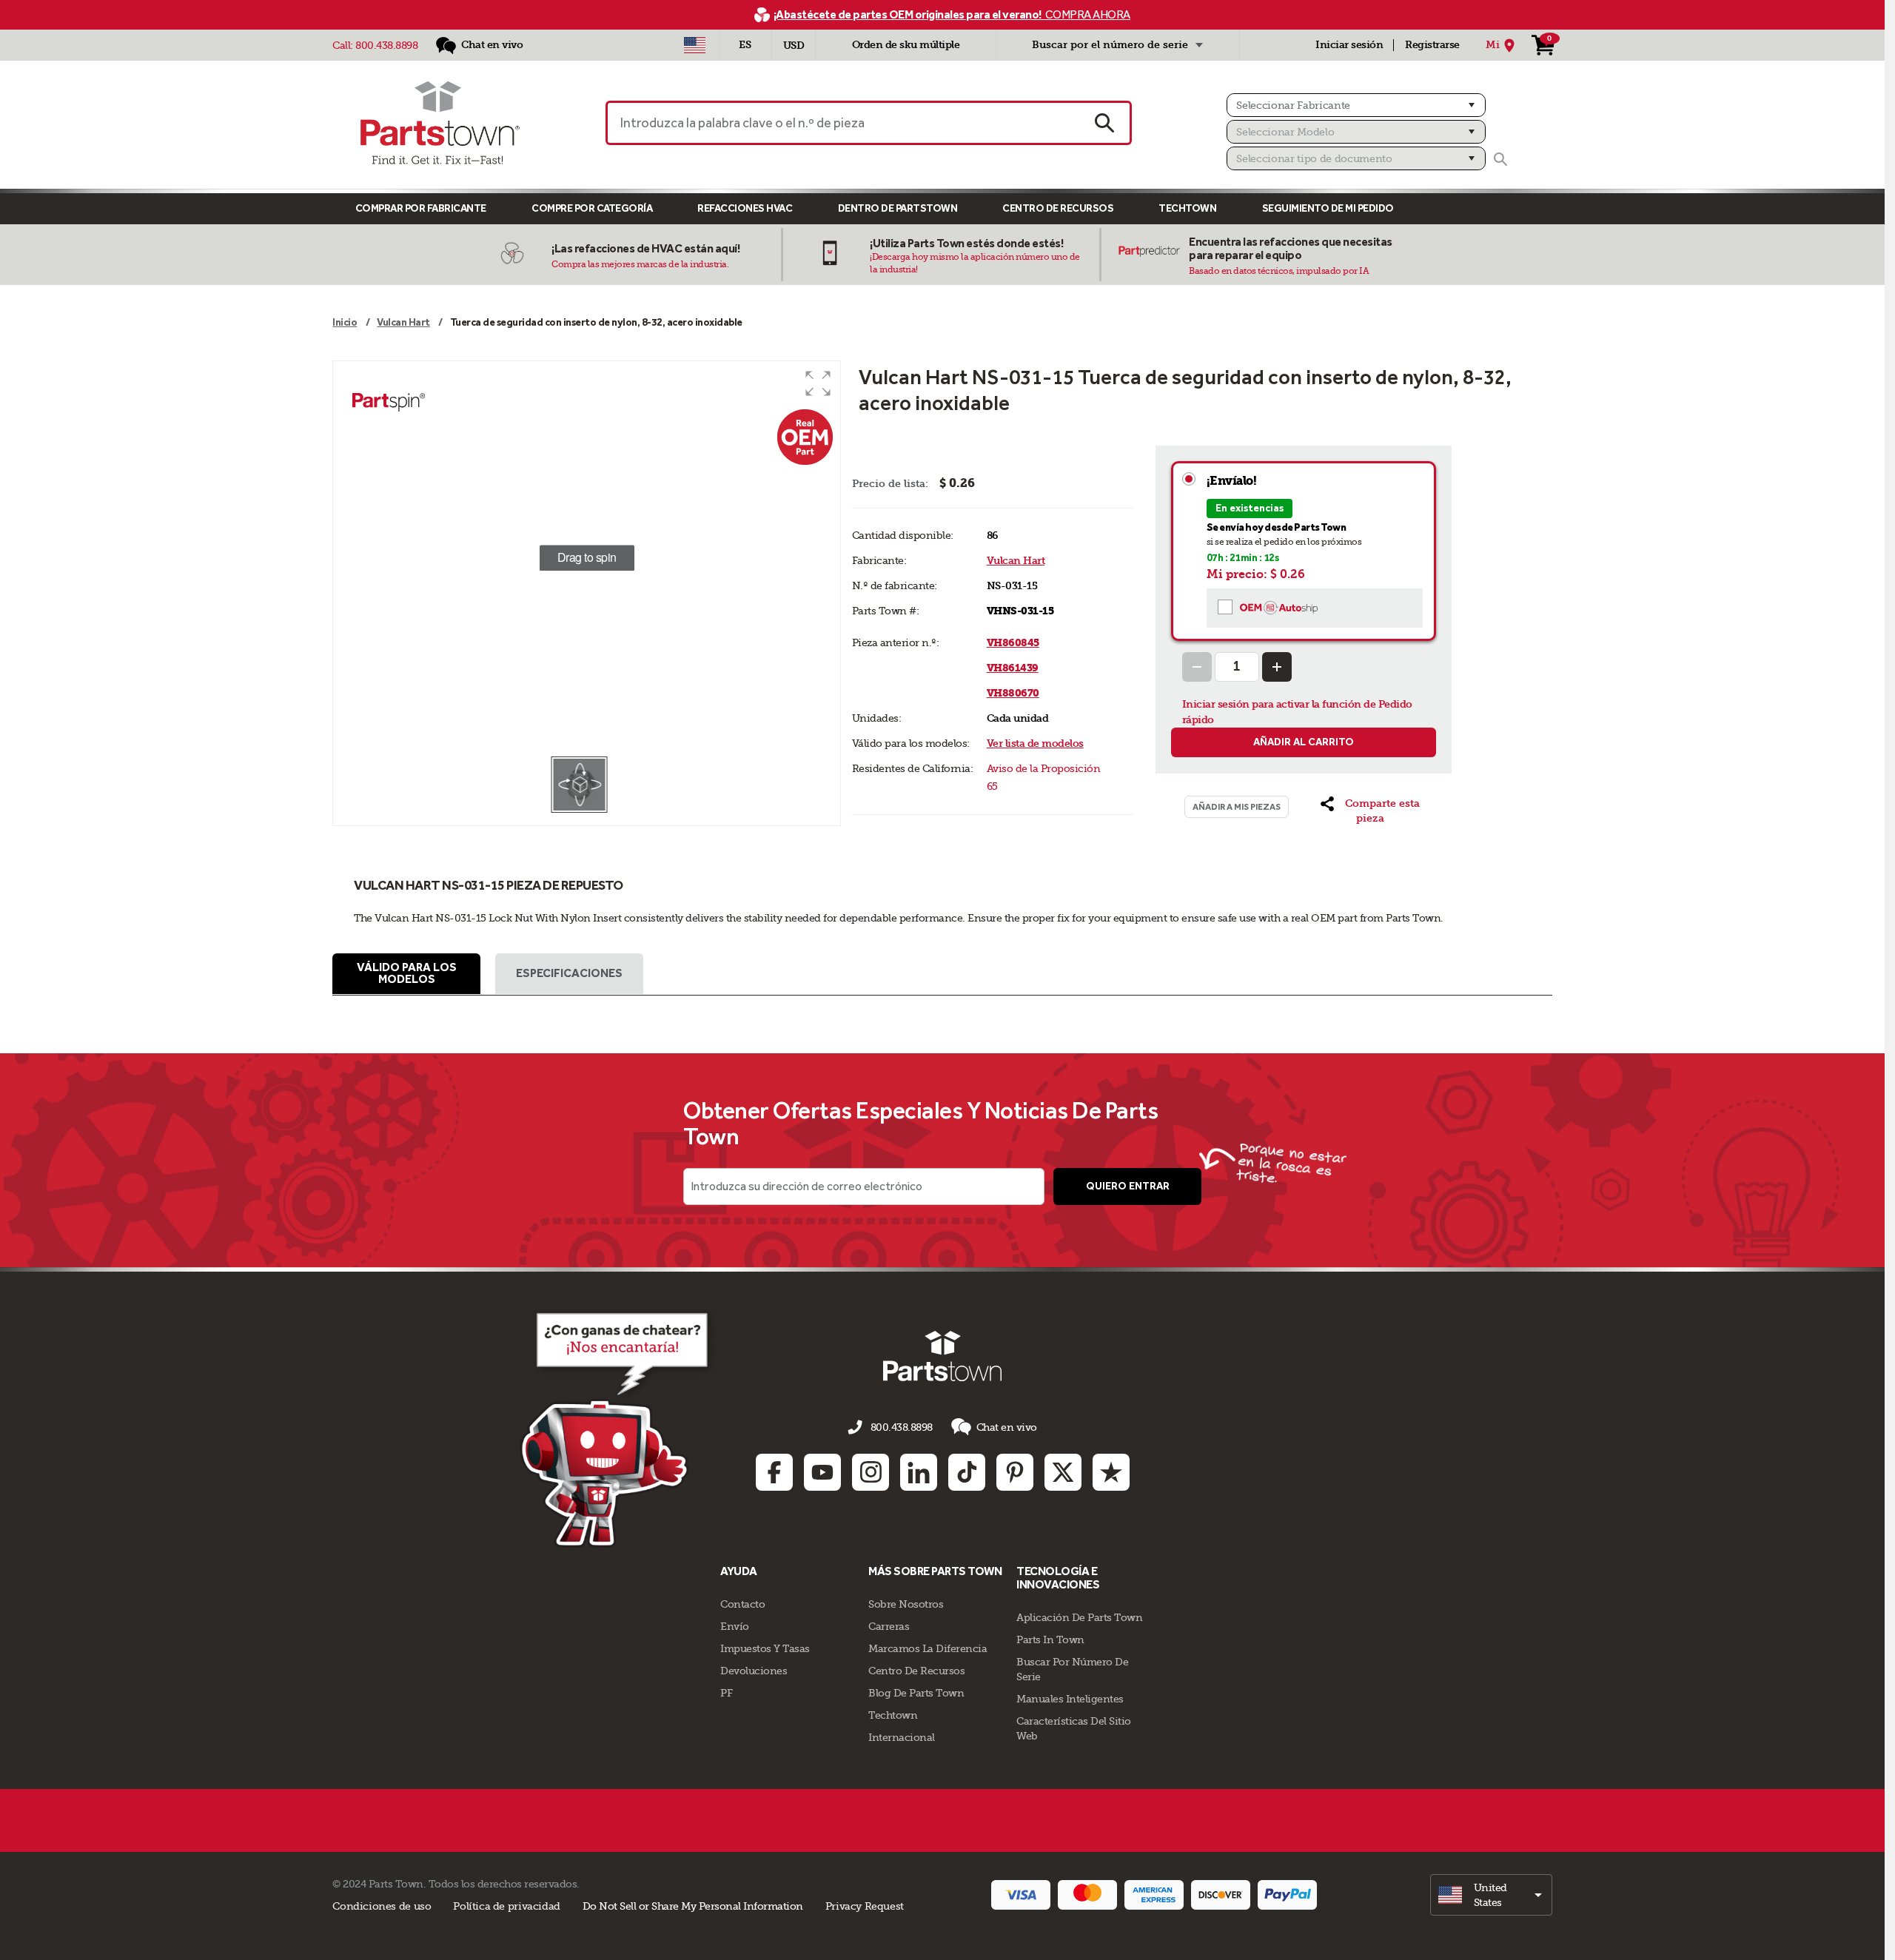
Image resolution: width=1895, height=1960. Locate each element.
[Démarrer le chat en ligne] (618, 1427)
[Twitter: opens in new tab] (1063, 1472)
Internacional (902, 1737)
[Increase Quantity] (1277, 667)
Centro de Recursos (1058, 208)
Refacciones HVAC (745, 208)
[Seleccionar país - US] (695, 45)
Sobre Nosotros (906, 1604)
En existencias (1250, 508)
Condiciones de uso (382, 1906)
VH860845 (1013, 643)
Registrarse (1432, 45)
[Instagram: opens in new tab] (871, 1472)
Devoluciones (754, 1671)
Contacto (742, 1604)
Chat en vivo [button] (1007, 1427)
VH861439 (1013, 668)
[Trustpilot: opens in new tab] (1111, 1472)
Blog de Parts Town (916, 1693)
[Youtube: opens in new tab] (822, 1472)
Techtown (893, 1715)
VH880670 (1013, 693)
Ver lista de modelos (1035, 744)
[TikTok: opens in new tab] (967, 1472)
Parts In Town (1050, 1640)
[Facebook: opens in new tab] (774, 1472)
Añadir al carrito (1304, 742)
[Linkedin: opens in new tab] (919, 1472)
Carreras (889, 1626)
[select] (1491, 1895)
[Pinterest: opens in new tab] (1015, 1472)
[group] (586, 558)
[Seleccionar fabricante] (1356, 105)
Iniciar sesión (1349, 45)
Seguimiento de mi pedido (1328, 208)
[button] (818, 383)
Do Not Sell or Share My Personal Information (693, 1906)
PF (726, 1693)
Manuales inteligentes (1070, 1699)
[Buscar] (1500, 159)
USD (794, 46)
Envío (735, 1626)
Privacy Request (865, 1906)
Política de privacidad (506, 1906)
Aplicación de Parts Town (1079, 1617)
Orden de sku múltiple (906, 45)
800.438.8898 (386, 45)
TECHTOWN (1187, 208)
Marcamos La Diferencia (928, 1648)
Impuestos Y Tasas (765, 1648)
